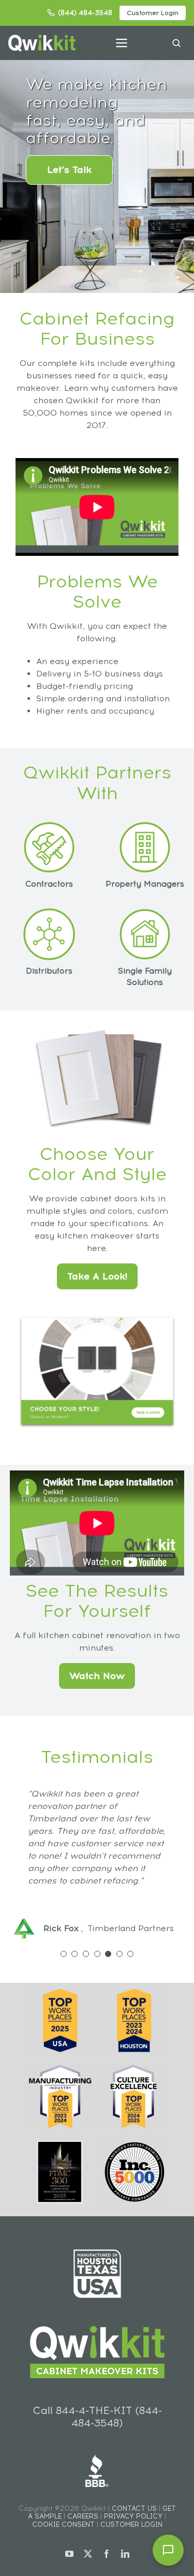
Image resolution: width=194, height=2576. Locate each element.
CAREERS (83, 2516)
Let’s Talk (69, 170)
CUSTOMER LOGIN (131, 2525)
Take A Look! (97, 1276)
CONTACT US (134, 2508)
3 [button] (86, 1954)
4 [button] (97, 1954)
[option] (97, 1857)
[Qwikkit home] (42, 43)
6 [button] (120, 1954)
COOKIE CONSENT (63, 2525)
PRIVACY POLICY (133, 2516)
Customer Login (153, 13)
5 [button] (108, 1954)
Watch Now (97, 1676)
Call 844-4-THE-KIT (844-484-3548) (97, 2417)
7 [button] (130, 1954)
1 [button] (64, 1954)
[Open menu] (122, 43)
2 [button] (74, 1954)
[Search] (176, 43)
